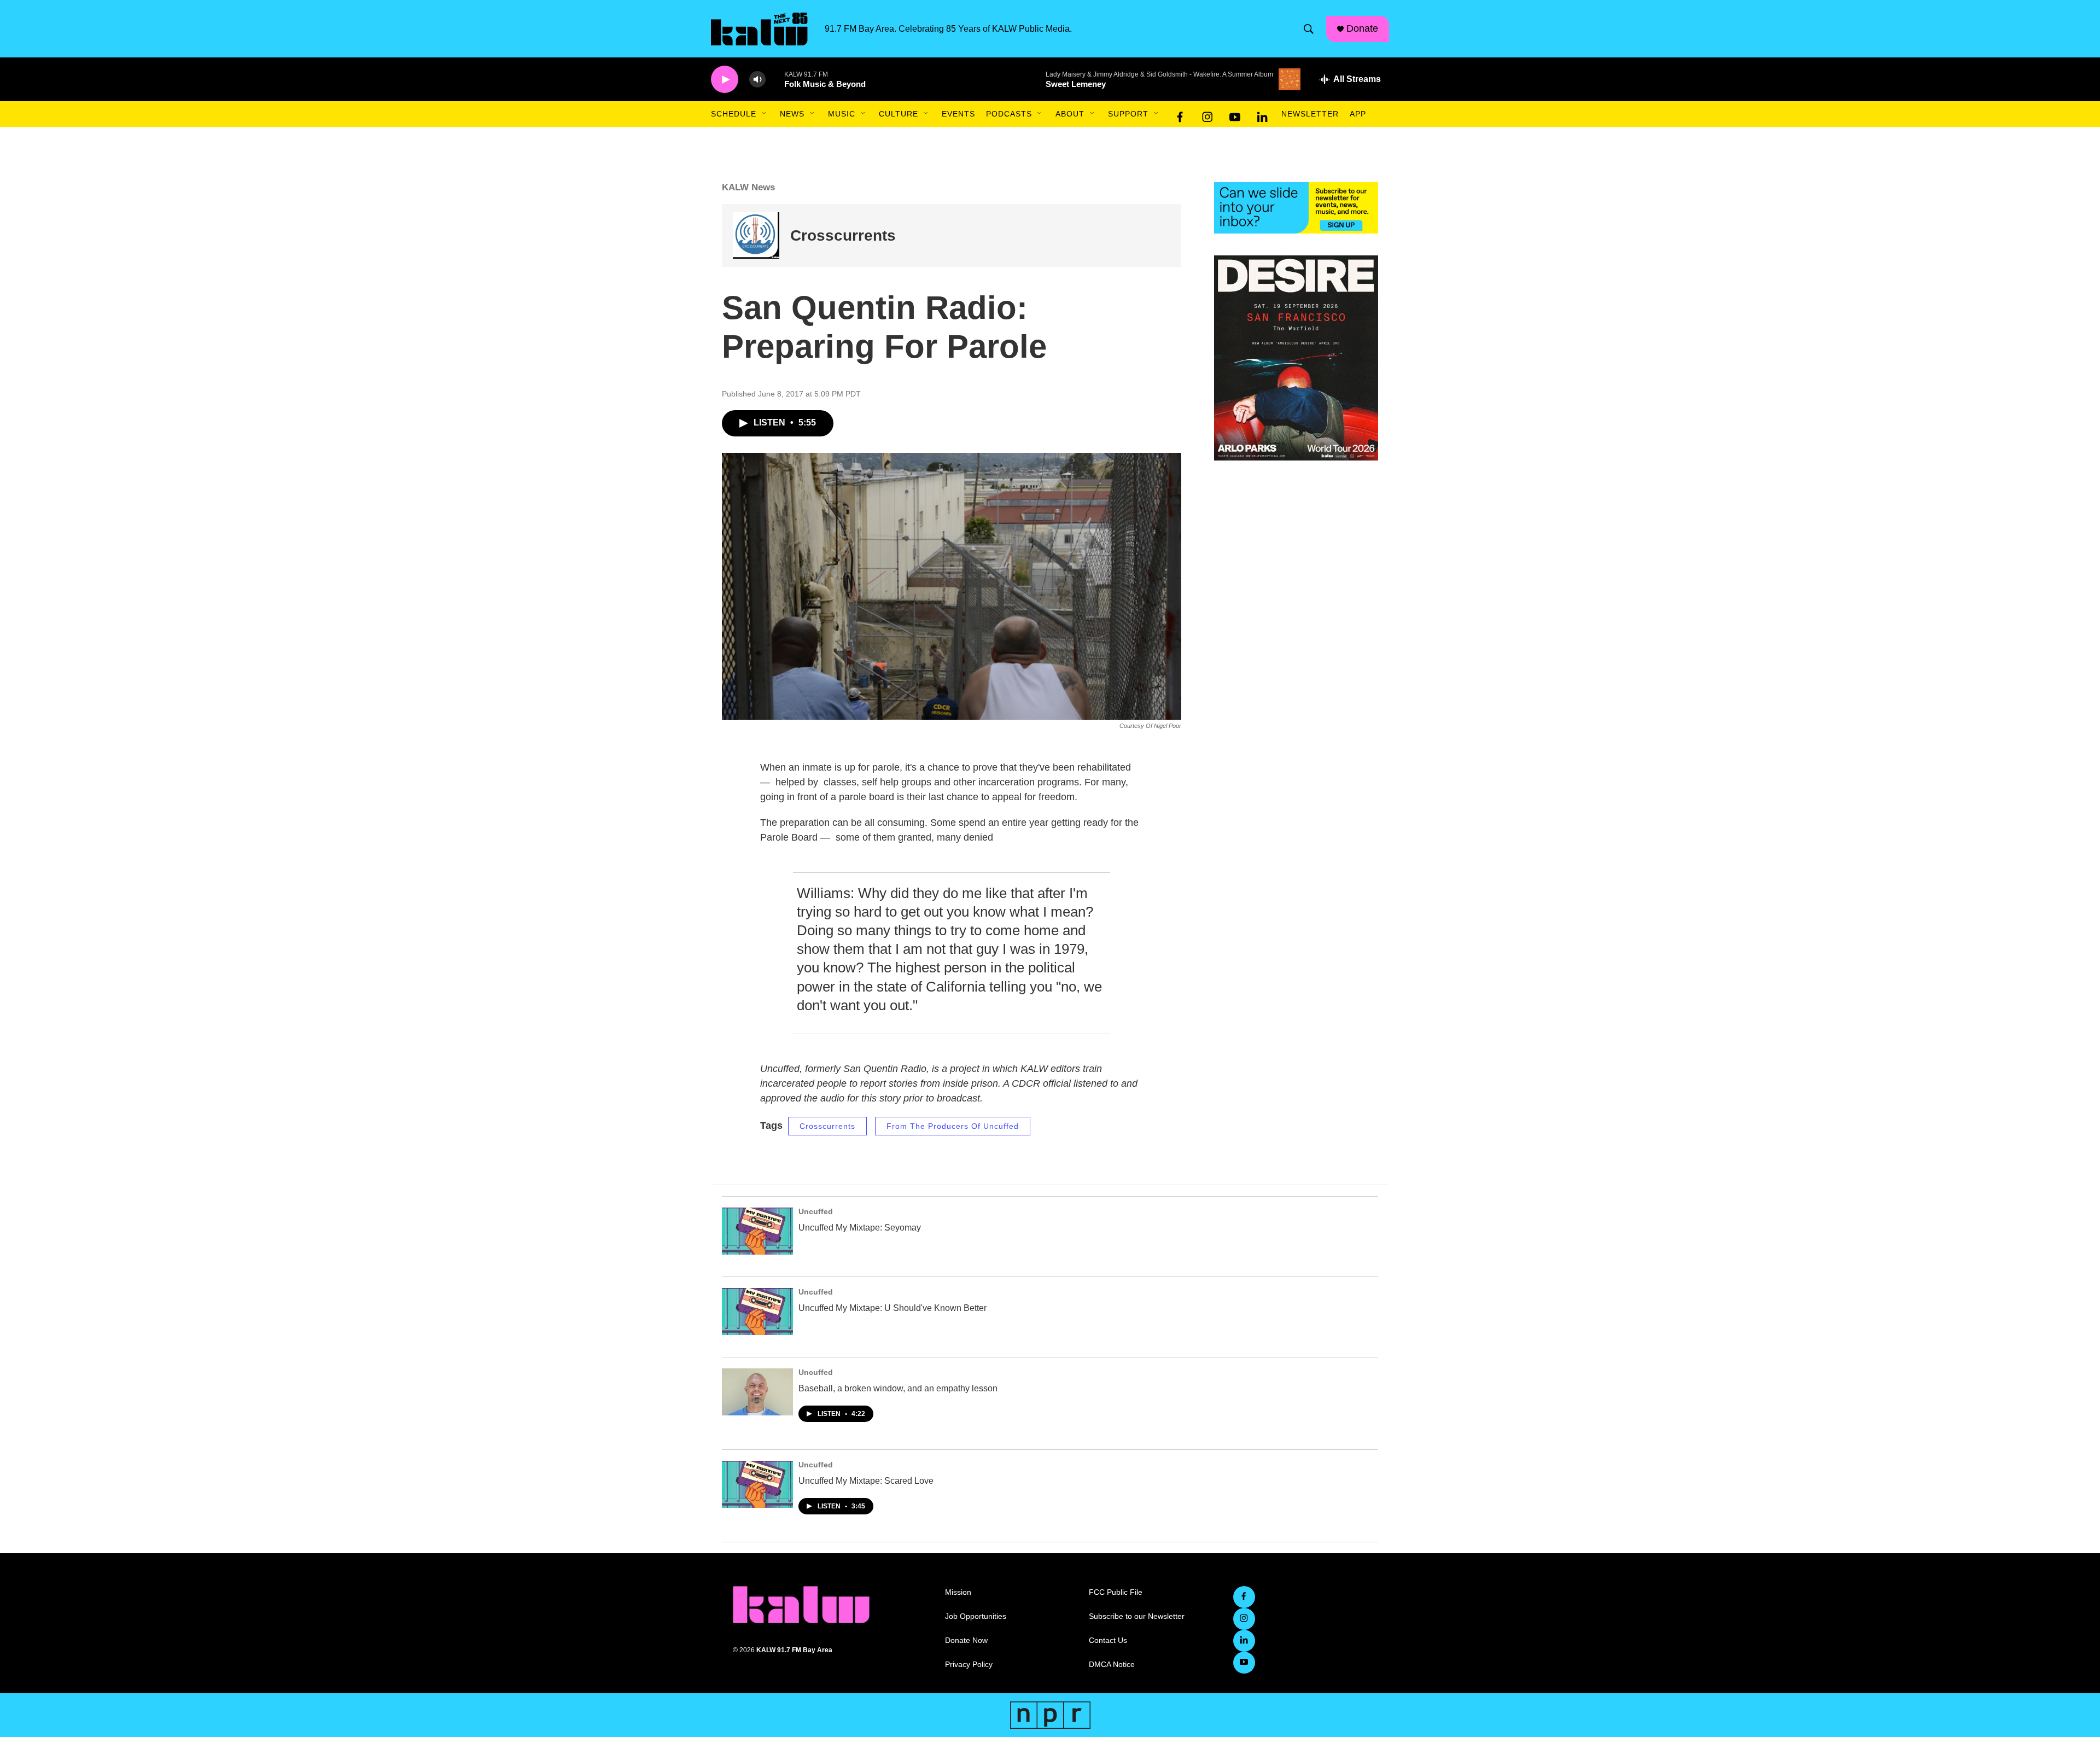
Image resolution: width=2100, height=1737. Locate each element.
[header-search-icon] (1309, 29)
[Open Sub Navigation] (765, 114)
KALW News (748, 187)
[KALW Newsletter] (1296, 208)
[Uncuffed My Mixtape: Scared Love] (757, 1484)
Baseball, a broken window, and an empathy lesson (898, 1388)
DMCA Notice (1112, 1665)
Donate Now (966, 1640)
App (1358, 114)
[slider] (775, 79)
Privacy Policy (969, 1665)
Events (958, 114)
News (792, 114)
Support (1128, 114)
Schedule (734, 114)
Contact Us (1108, 1640)
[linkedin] (1262, 114)
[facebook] (1180, 114)
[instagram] (1207, 114)
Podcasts (1009, 114)
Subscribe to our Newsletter (1137, 1616)
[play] (725, 80)
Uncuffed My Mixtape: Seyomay (860, 1228)
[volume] (757, 80)
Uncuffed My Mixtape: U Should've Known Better (892, 1308)
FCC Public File (1116, 1592)
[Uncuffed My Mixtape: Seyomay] (757, 1231)
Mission (958, 1592)
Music (842, 114)
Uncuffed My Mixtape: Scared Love (866, 1481)
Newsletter (1310, 114)
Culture (899, 114)
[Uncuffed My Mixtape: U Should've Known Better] (757, 1312)
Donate (1362, 28)
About (1070, 114)
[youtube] (1235, 114)
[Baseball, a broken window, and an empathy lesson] (757, 1392)
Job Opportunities (976, 1616)
